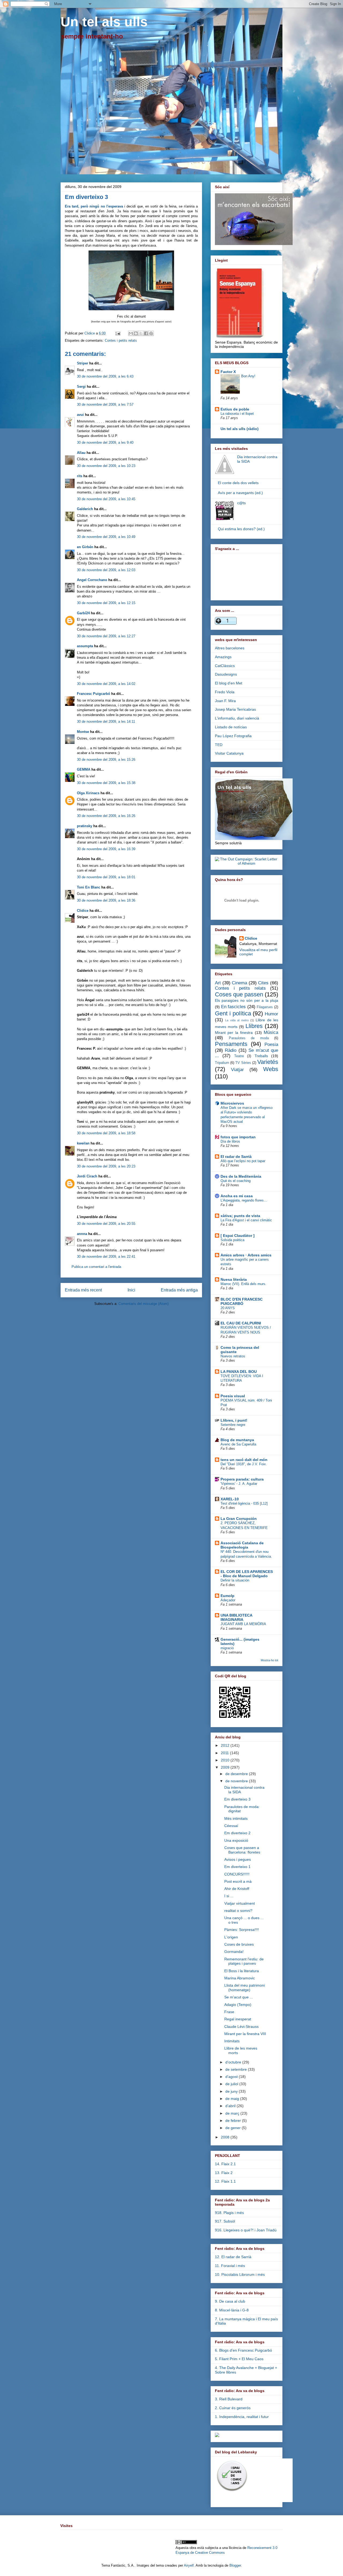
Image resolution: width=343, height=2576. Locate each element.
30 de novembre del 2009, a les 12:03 (106, 570)
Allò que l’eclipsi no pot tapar (243, 1161)
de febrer (234, 2121)
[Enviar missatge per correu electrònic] (118, 333)
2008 (226, 2137)
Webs (271, 1069)
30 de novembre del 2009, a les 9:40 (105, 442)
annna (82, 1234)
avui (80, 415)
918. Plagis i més (229, 2213)
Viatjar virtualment (240, 1903)
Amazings (223, 657)
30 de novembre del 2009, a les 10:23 (106, 466)
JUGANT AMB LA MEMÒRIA (243, 1624)
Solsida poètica (232, 1240)
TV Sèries (243, 1063)
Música (271, 1032)
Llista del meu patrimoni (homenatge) (245, 1988)
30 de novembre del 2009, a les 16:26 (106, 816)
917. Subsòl (225, 2221)
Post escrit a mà (238, 1881)
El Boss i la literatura (242, 1971)
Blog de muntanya (237, 1440)
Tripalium (222, 1063)
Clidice (90, 333)
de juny (232, 2091)
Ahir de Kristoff (237, 1889)
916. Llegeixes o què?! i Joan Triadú (246, 2230)
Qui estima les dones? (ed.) (241, 529)
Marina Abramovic (240, 1978)
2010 (226, 1760)
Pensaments (231, 1044)
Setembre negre (233, 1425)
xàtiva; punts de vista (240, 1216)
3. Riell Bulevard (229, 2399)
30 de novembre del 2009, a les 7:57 (105, 404)
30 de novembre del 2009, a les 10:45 (106, 499)
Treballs (261, 1056)
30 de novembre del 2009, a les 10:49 (106, 537)
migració (227, 1648)
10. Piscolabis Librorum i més (240, 2274)
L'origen (231, 1937)
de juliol (232, 2084)
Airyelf (189, 2565)
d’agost (232, 2077)
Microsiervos (232, 1103)
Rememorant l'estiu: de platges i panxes (244, 1961)
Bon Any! (248, 376)
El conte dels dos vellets (238, 483)
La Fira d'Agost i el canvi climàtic (246, 1220)
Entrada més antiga (179, 1290)
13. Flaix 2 (224, 2173)
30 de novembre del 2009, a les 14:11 (106, 722)
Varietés (268, 1062)
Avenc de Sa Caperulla (238, 1444)
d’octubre (234, 2062)
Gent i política (233, 1013)
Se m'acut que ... (239, 1997)
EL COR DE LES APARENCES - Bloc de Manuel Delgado (247, 1574)
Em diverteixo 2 (237, 1833)
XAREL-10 (230, 1499)
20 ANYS (228, 1308)
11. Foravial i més (230, 2266)
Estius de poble (235, 409)
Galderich (85, 509)
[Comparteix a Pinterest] (151, 333)
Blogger (235, 2565)
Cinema (239, 983)
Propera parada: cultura (242, 1479)
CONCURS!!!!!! (237, 1874)
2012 (226, 1745)
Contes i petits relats (121, 340)
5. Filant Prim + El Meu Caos (239, 2359)
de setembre (237, 2069)
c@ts (241, 503)
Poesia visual (233, 1396)
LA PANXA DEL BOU (239, 1372)
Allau (81, 453)
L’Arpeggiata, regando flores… (244, 1200)
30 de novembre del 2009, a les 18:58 (106, 1133)
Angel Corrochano (92, 580)
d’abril (231, 2106)
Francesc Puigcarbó (94, 694)
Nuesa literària (234, 1279)
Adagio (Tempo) (238, 2005)
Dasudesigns (226, 674)
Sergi (81, 387)
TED (219, 745)
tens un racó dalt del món (244, 1460)
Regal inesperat (238, 2019)
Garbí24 (83, 613)
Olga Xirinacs (88, 793)
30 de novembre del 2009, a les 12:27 (106, 636)
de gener (234, 2128)
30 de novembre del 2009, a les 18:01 (106, 877)
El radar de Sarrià (236, 1157)
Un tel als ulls (104, 22)
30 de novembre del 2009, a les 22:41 (106, 1257)
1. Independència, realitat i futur (242, 2417)
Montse (83, 732)
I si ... (229, 1896)
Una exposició (236, 1840)
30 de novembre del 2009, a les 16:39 (106, 849)
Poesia (271, 1044)
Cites (263, 983)
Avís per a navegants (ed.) (240, 493)
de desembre (237, 1774)
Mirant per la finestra (234, 1033)
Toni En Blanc (89, 887)
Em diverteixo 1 (237, 1867)
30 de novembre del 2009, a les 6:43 (105, 376)
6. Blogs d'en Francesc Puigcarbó (243, 2350)
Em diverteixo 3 (237, 1799)
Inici (131, 1290)
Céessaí (231, 1826)
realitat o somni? (238, 1911)
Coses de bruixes (239, 1944)
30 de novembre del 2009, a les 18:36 (106, 900)
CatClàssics (225, 666)
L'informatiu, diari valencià (237, 718)
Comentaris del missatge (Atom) (143, 1304)
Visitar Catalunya (229, 753)
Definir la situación (235, 1580)
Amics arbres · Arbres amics (246, 1255)
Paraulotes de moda (249, 1038)
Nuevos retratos (233, 1356)
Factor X (228, 372)
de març (233, 2113)
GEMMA (84, 769)
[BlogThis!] (136, 333)
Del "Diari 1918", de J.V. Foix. (244, 1464)
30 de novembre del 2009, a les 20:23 (106, 1166)
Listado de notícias (231, 727)
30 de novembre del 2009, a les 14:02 (106, 684)
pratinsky (85, 826)
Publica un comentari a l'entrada (96, 1267)
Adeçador (228, 1600)
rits (80, 476)
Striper (83, 363)
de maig (233, 2099)
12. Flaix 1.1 (225, 2181)
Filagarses (265, 1007)
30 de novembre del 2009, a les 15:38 (106, 783)
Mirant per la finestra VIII (245, 2034)
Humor (271, 1014)
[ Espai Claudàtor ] (238, 1236)
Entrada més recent (83, 1290)
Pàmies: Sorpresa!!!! (242, 1930)
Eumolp (228, 1596)
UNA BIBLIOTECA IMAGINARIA (236, 1617)
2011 (225, 1753)
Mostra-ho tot (269, 1660)
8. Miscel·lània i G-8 (232, 2310)
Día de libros (230, 1141)
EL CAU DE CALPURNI (241, 1323)
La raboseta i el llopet (237, 414)
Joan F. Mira (225, 701)
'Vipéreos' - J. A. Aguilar (239, 1484)
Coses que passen (239, 994)
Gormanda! (234, 1952)
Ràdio (231, 1050)
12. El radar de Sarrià (233, 2257)
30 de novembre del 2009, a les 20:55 (106, 1224)
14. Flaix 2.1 (225, 2164)
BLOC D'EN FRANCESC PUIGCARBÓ (242, 1301)
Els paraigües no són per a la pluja (247, 1000)
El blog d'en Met (229, 683)
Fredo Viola (225, 692)
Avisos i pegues (238, 1859)
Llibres (254, 1026)
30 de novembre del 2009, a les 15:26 (106, 760)
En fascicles (234, 1007)
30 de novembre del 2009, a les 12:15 (106, 603)
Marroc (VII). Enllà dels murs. (243, 1284)
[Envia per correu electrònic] (131, 333)
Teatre (239, 1056)
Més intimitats (236, 1818)
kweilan (83, 1143)
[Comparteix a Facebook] (146, 333)
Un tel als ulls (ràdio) (240, 429)
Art (218, 983)
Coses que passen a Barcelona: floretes (242, 1850)
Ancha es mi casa (237, 1196)
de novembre (237, 1781)
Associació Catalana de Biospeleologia (242, 1545)
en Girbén (85, 547)
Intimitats (232, 2041)
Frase (229, 2012)
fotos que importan (238, 1137)
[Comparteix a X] (141, 333)
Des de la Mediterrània (241, 1176)
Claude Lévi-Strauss (241, 2027)
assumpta (85, 646)
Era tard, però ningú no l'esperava (94, 206)
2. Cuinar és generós (233, 2408)
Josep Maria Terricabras (235, 709)
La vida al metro (237, 1020)
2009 (226, 1767)
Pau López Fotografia (233, 736)
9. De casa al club (230, 2301)
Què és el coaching (236, 1181)
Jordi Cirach (87, 1176)
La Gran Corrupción (239, 1519)
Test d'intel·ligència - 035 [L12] (244, 1503)
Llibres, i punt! (234, 1420)
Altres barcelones (230, 648)
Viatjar (237, 1070)
